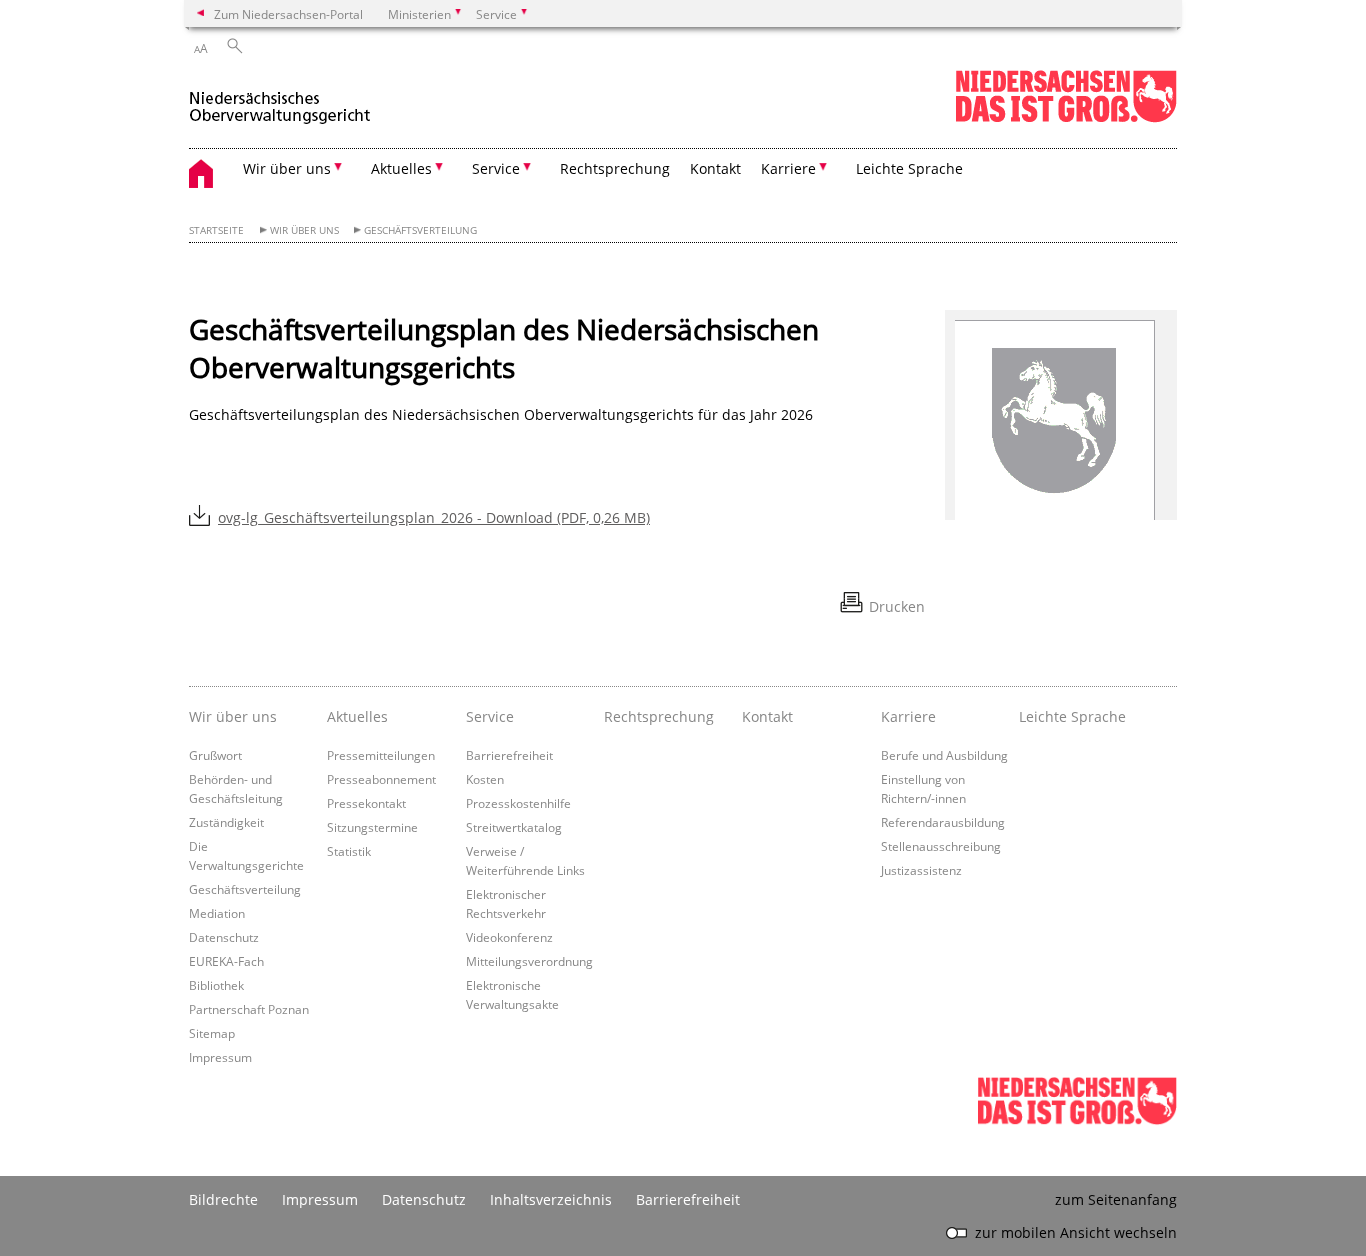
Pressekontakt (366, 803)
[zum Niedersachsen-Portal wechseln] (1066, 118)
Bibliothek (216, 985)
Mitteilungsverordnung (529, 961)
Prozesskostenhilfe (518, 803)
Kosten (485, 779)
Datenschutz (224, 937)
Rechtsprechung (615, 168)
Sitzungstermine (372, 827)
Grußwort (215, 755)
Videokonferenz (509, 937)
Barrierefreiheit (509, 755)
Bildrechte (223, 1199)
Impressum (220, 1057)
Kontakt (715, 168)
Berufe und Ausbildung (944, 755)
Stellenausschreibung (941, 846)
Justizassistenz (921, 870)
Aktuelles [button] (401, 168)
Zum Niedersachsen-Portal (288, 14)
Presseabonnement (381, 779)
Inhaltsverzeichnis (551, 1199)
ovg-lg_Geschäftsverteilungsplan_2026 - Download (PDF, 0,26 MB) (434, 517)
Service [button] (496, 168)
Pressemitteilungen (381, 755)
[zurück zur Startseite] (280, 98)
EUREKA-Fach (226, 961)
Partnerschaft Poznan (249, 1009)
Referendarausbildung (943, 822)
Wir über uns (304, 230)
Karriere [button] (788, 168)
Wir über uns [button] (287, 168)
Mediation (217, 913)
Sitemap (212, 1033)
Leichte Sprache (909, 168)
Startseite (216, 230)
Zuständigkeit (226, 822)
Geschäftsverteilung (420, 230)
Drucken (897, 606)
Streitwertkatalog (514, 827)
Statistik (349, 851)
